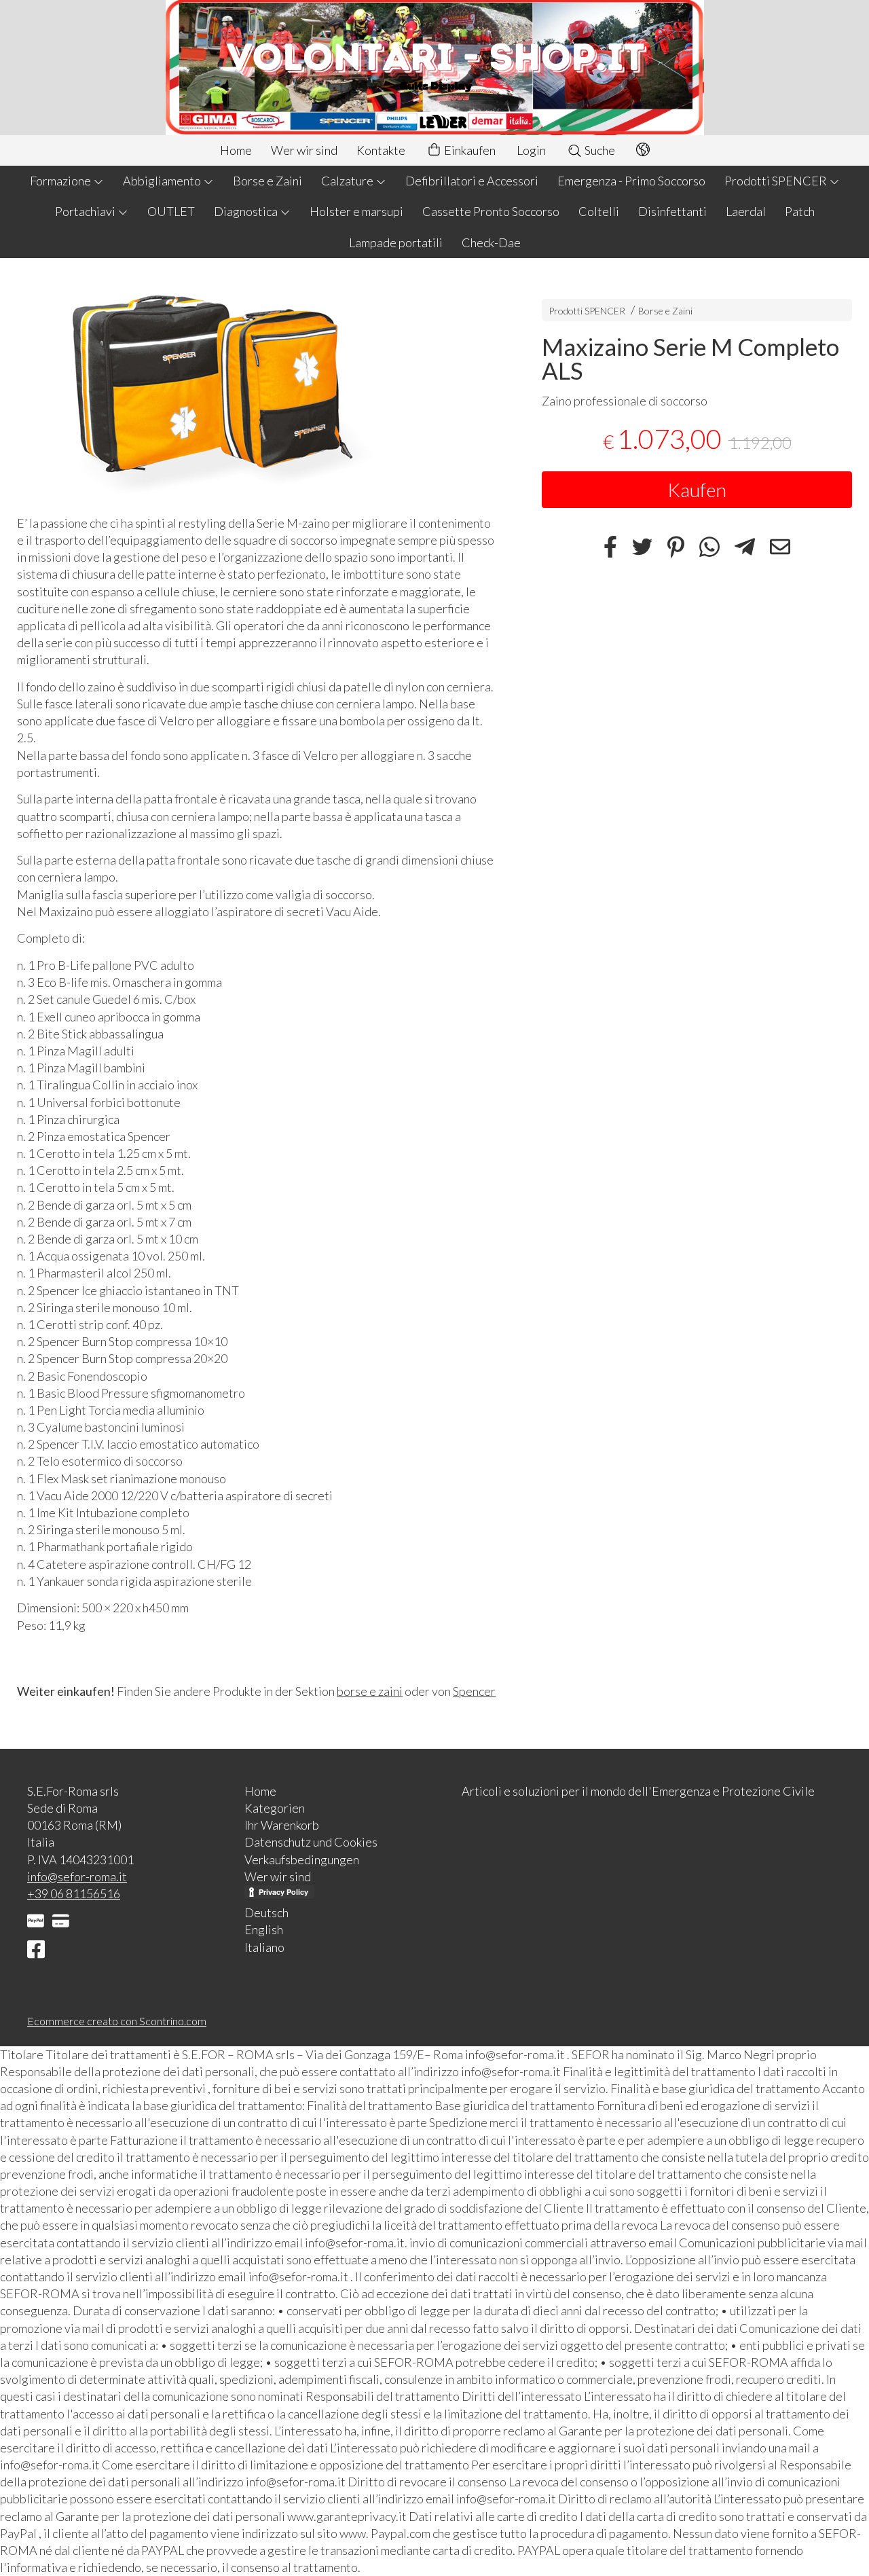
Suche (599, 150)
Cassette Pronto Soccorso (491, 211)
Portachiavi (86, 211)
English (264, 1929)
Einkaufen (469, 150)
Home (236, 150)
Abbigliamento (163, 181)
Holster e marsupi (356, 211)
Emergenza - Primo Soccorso (631, 181)
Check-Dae (491, 242)
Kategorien (275, 1808)
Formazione (61, 181)
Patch (800, 211)
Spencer (474, 1691)
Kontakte (381, 150)
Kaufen (697, 490)
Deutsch (266, 1912)
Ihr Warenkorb (282, 1825)
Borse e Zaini (267, 181)
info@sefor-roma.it (77, 1876)
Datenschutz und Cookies (311, 1842)
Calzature (348, 181)
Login (531, 150)
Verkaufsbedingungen (302, 1860)
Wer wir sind (304, 150)
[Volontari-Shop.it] (434, 68)
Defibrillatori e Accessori (472, 181)
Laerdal (746, 211)
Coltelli (599, 211)
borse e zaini (370, 1691)
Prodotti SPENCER (777, 181)
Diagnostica (247, 211)
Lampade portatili (396, 242)
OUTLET (171, 211)
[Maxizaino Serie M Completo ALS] (256, 390)
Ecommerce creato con (117, 2021)
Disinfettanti (672, 211)
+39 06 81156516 (74, 1893)
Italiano (264, 1947)
